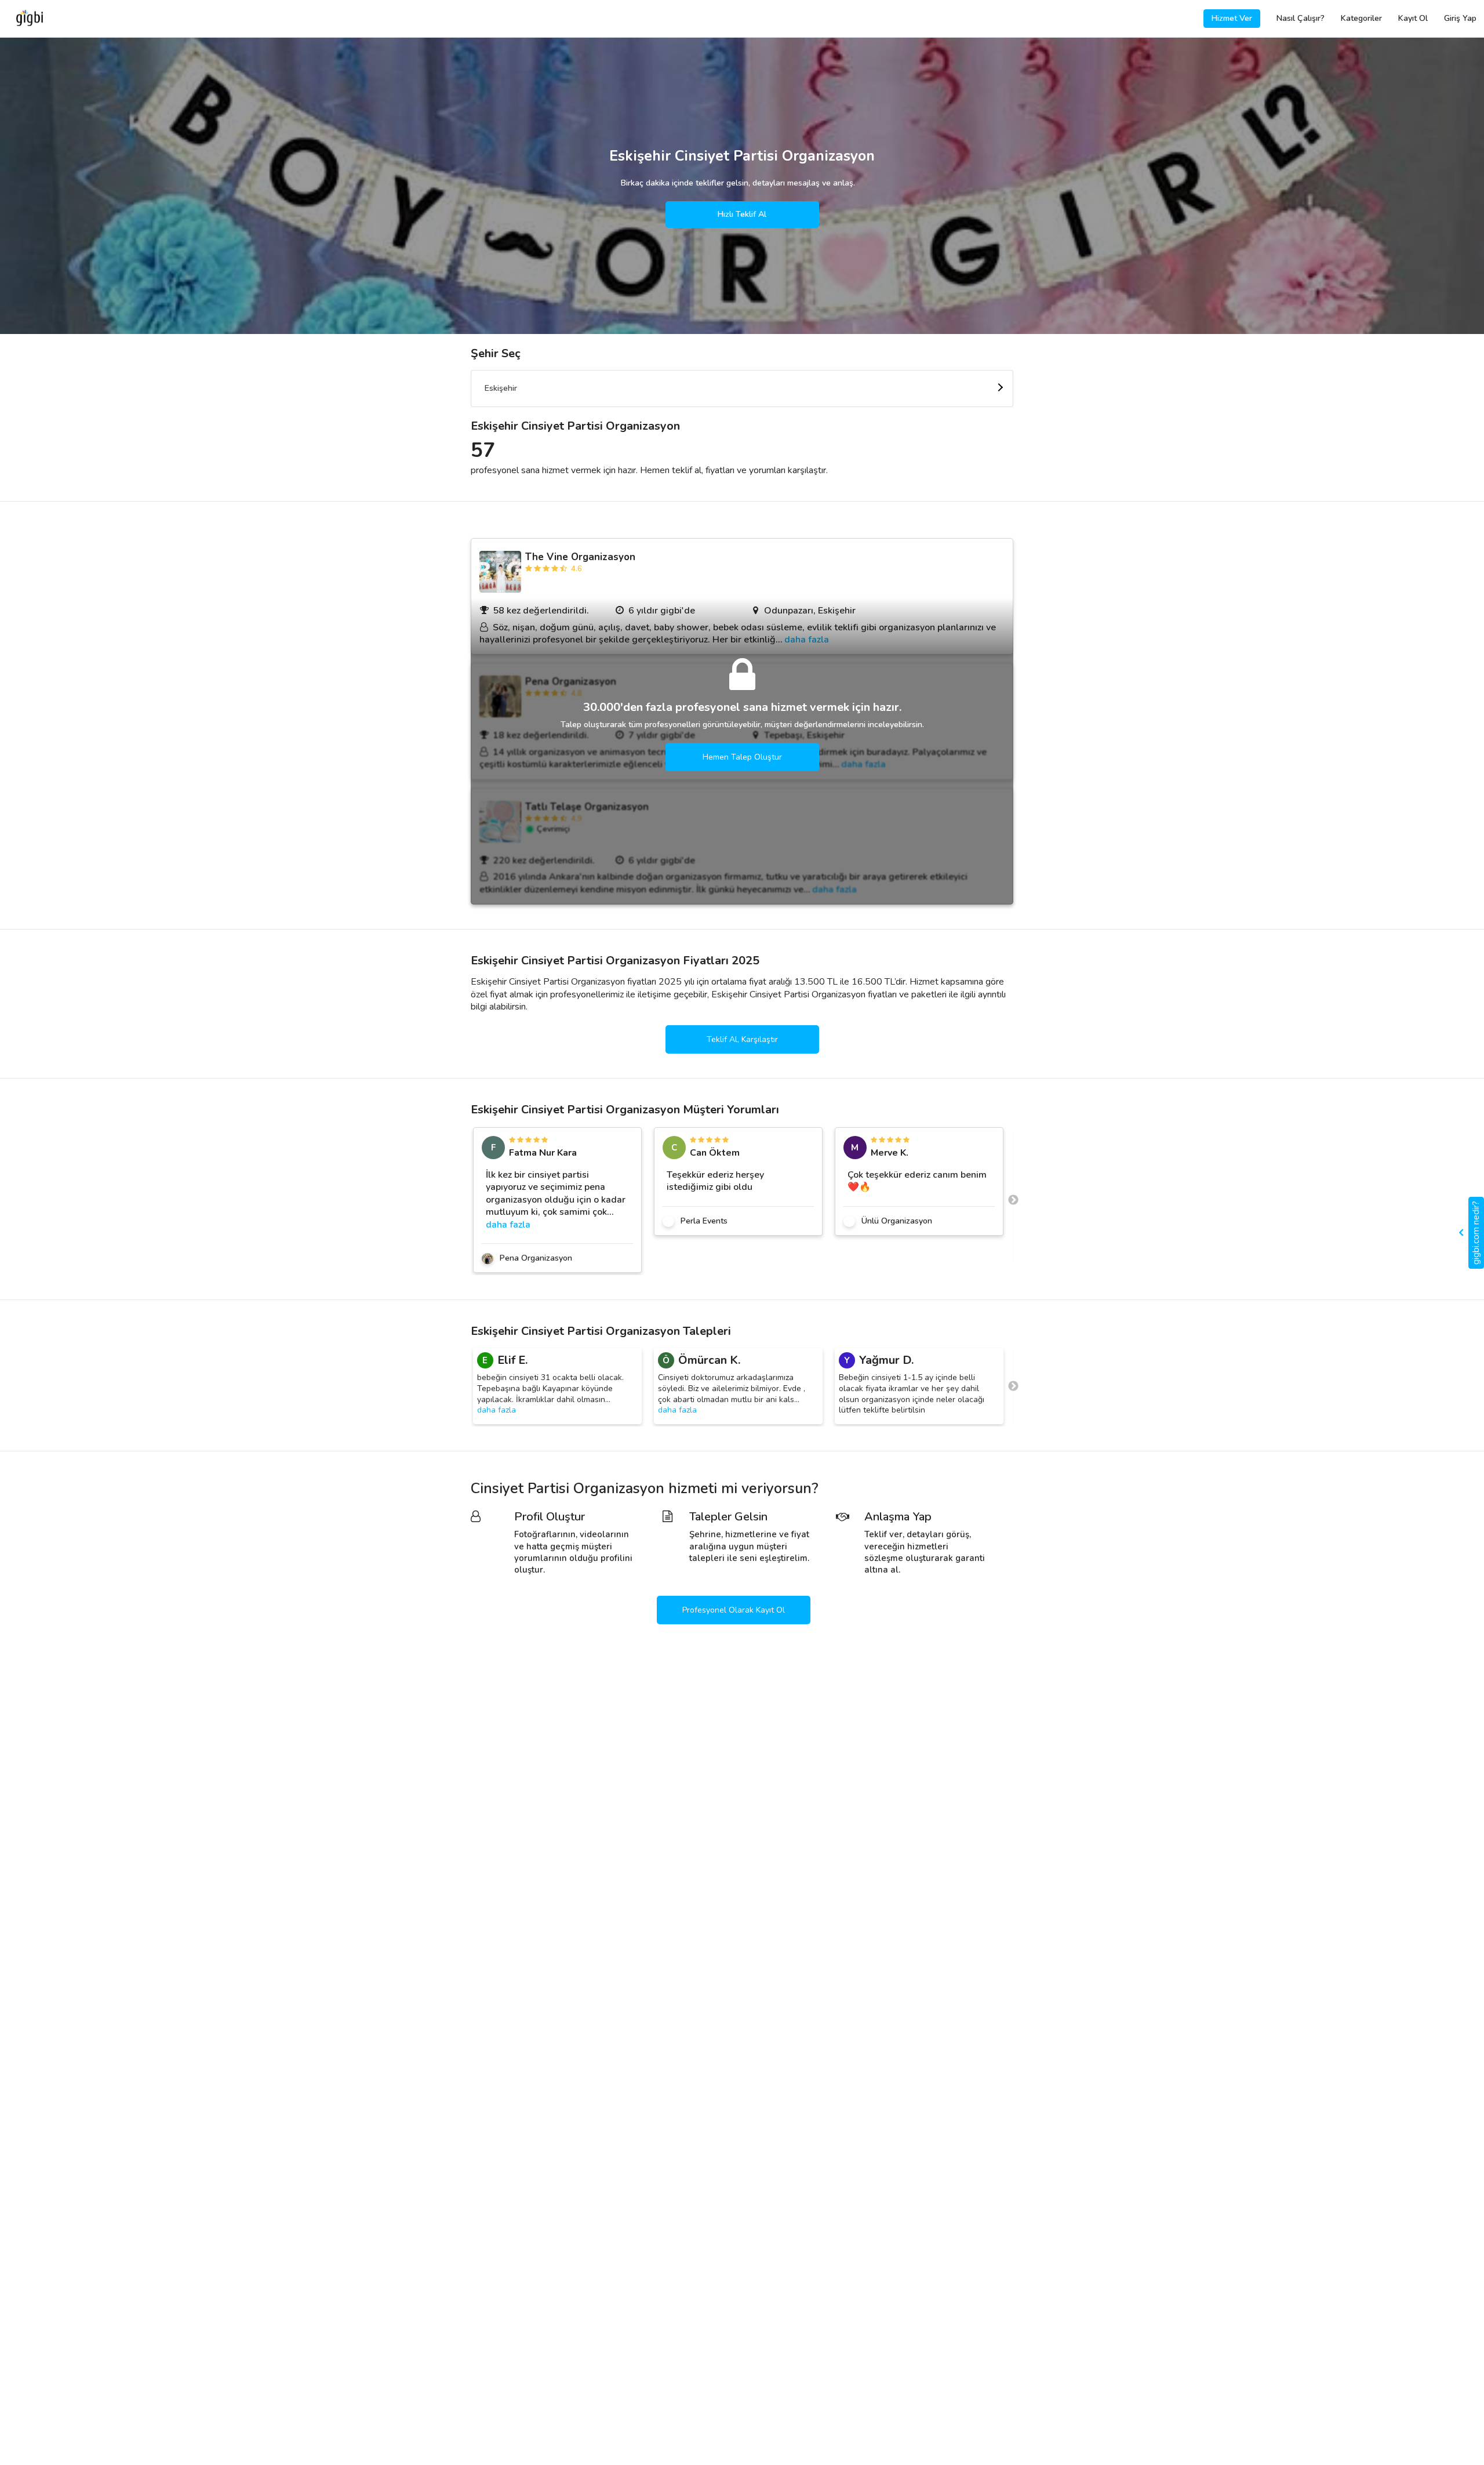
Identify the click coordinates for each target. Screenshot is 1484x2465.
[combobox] (742, 389)
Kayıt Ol (1413, 18)
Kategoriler (1361, 18)
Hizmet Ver (1232, 18)
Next (1013, 1200)
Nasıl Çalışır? (1301, 18)
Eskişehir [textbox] (501, 388)
